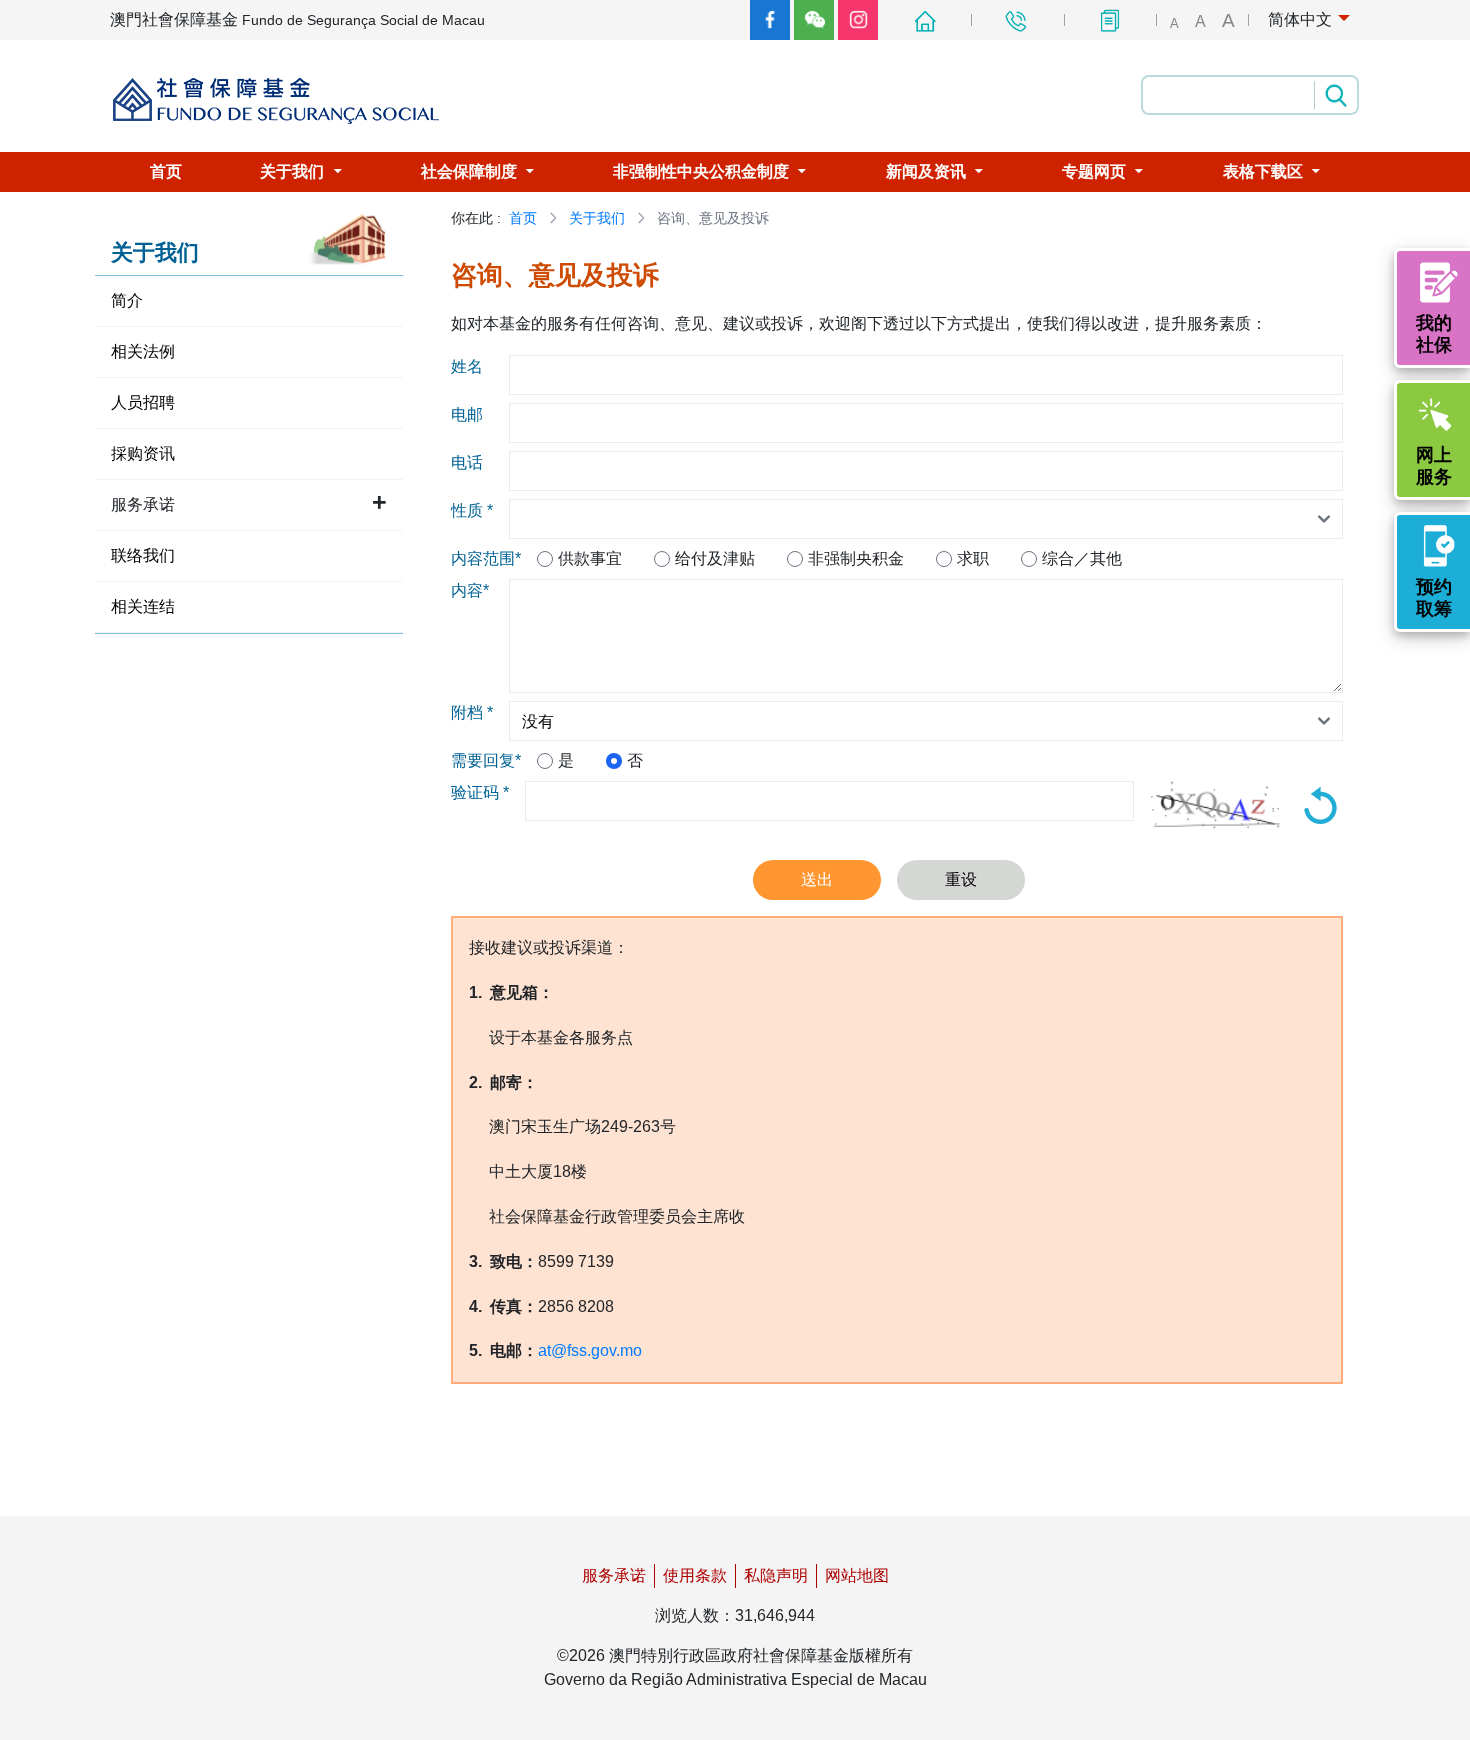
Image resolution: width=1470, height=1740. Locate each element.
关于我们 (597, 218)
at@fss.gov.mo (590, 1350)
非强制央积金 (856, 558)
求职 (973, 558)
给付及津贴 (715, 558)
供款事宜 (590, 558)
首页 (523, 218)
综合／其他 (1082, 558)
